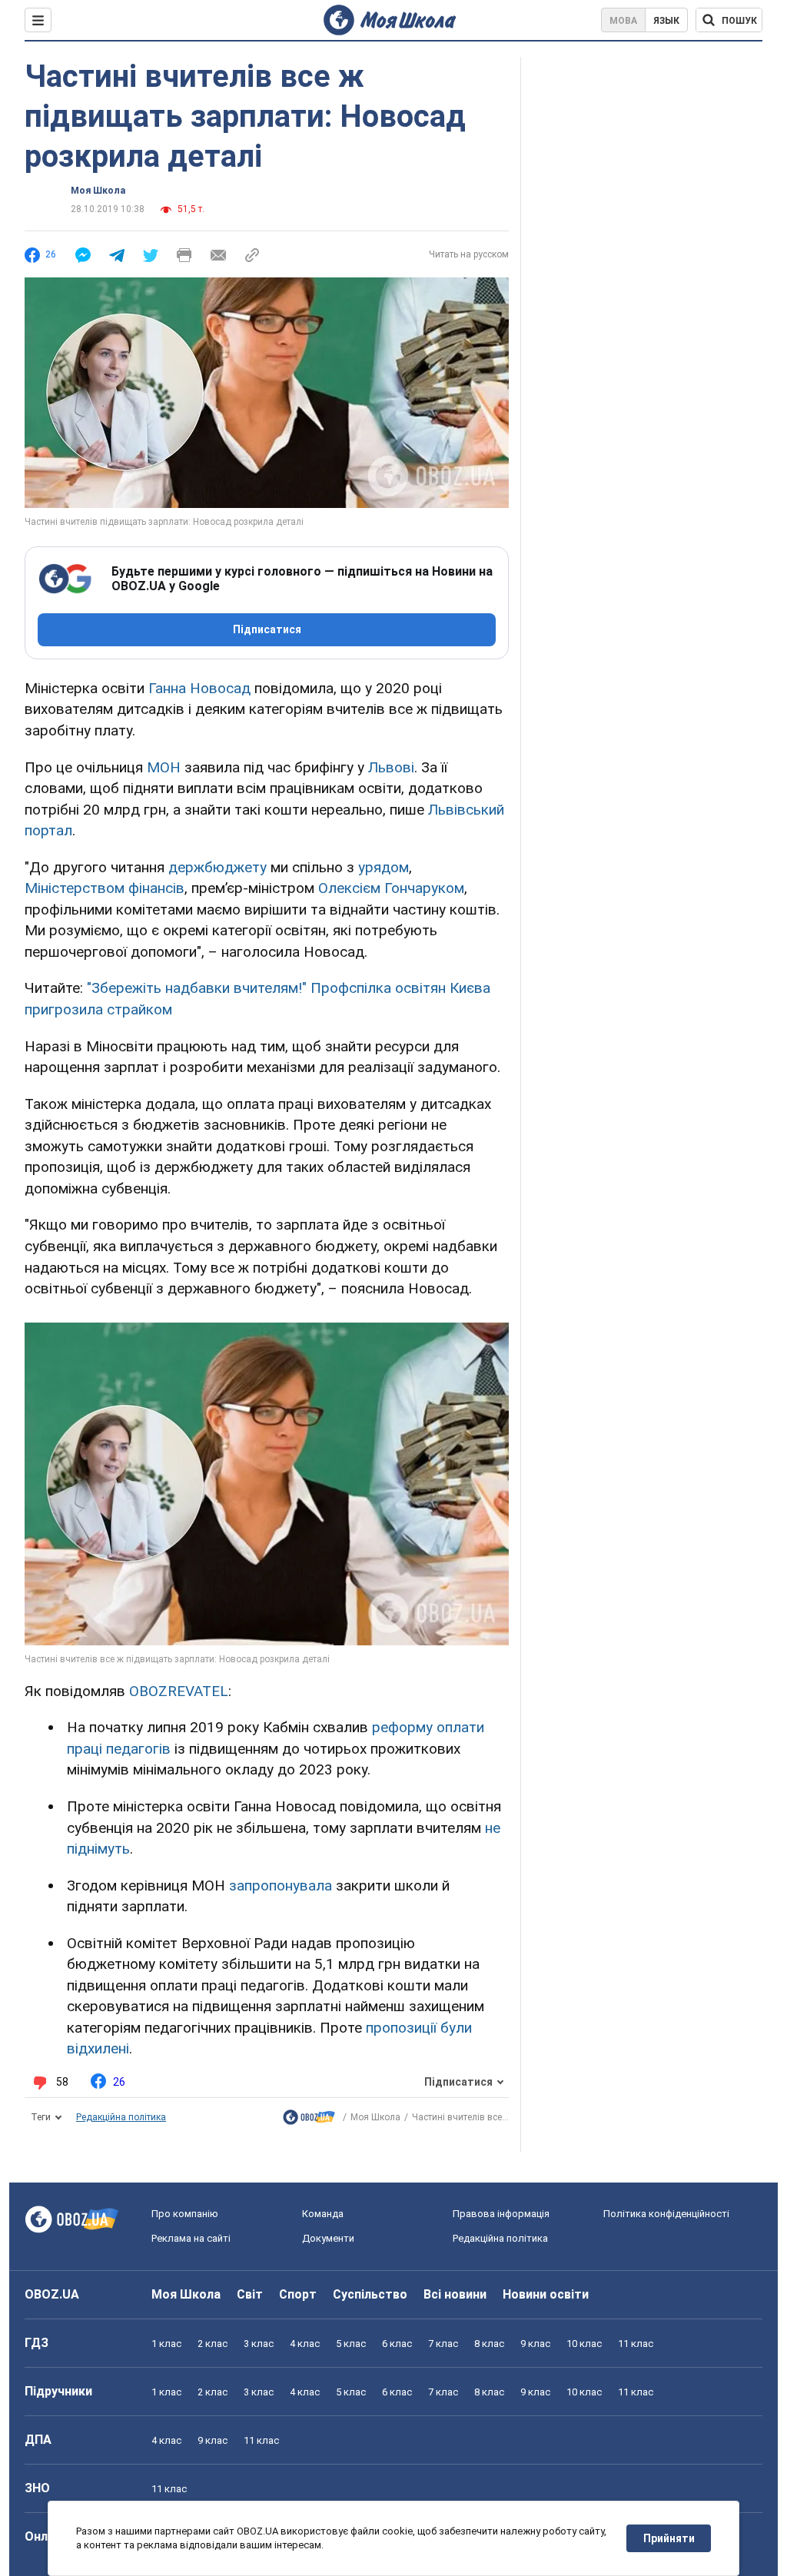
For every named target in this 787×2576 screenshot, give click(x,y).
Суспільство (370, 2294)
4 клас (305, 2344)
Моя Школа (98, 191)
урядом (384, 867)
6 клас (397, 2344)
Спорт (298, 2294)
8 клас (489, 2344)
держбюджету (218, 867)
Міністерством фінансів (105, 888)
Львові (391, 767)
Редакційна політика (121, 2117)
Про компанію (185, 2214)
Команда (323, 2214)
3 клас (259, 2344)
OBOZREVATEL (179, 1691)
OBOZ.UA (52, 2294)
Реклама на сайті (191, 2238)
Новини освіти (546, 2294)
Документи (328, 2238)
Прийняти (669, 2538)
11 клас (636, 2344)
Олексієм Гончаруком (391, 888)
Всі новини (455, 2294)
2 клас (213, 2344)
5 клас (351, 2344)
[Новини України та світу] (309, 2121)
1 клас (166, 2344)
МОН (164, 767)
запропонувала (281, 1886)
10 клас (584, 2344)
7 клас (443, 2344)
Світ (250, 2294)
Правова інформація (501, 2214)
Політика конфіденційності (666, 2214)
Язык (666, 21)
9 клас (535, 2344)
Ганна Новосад (199, 688)
